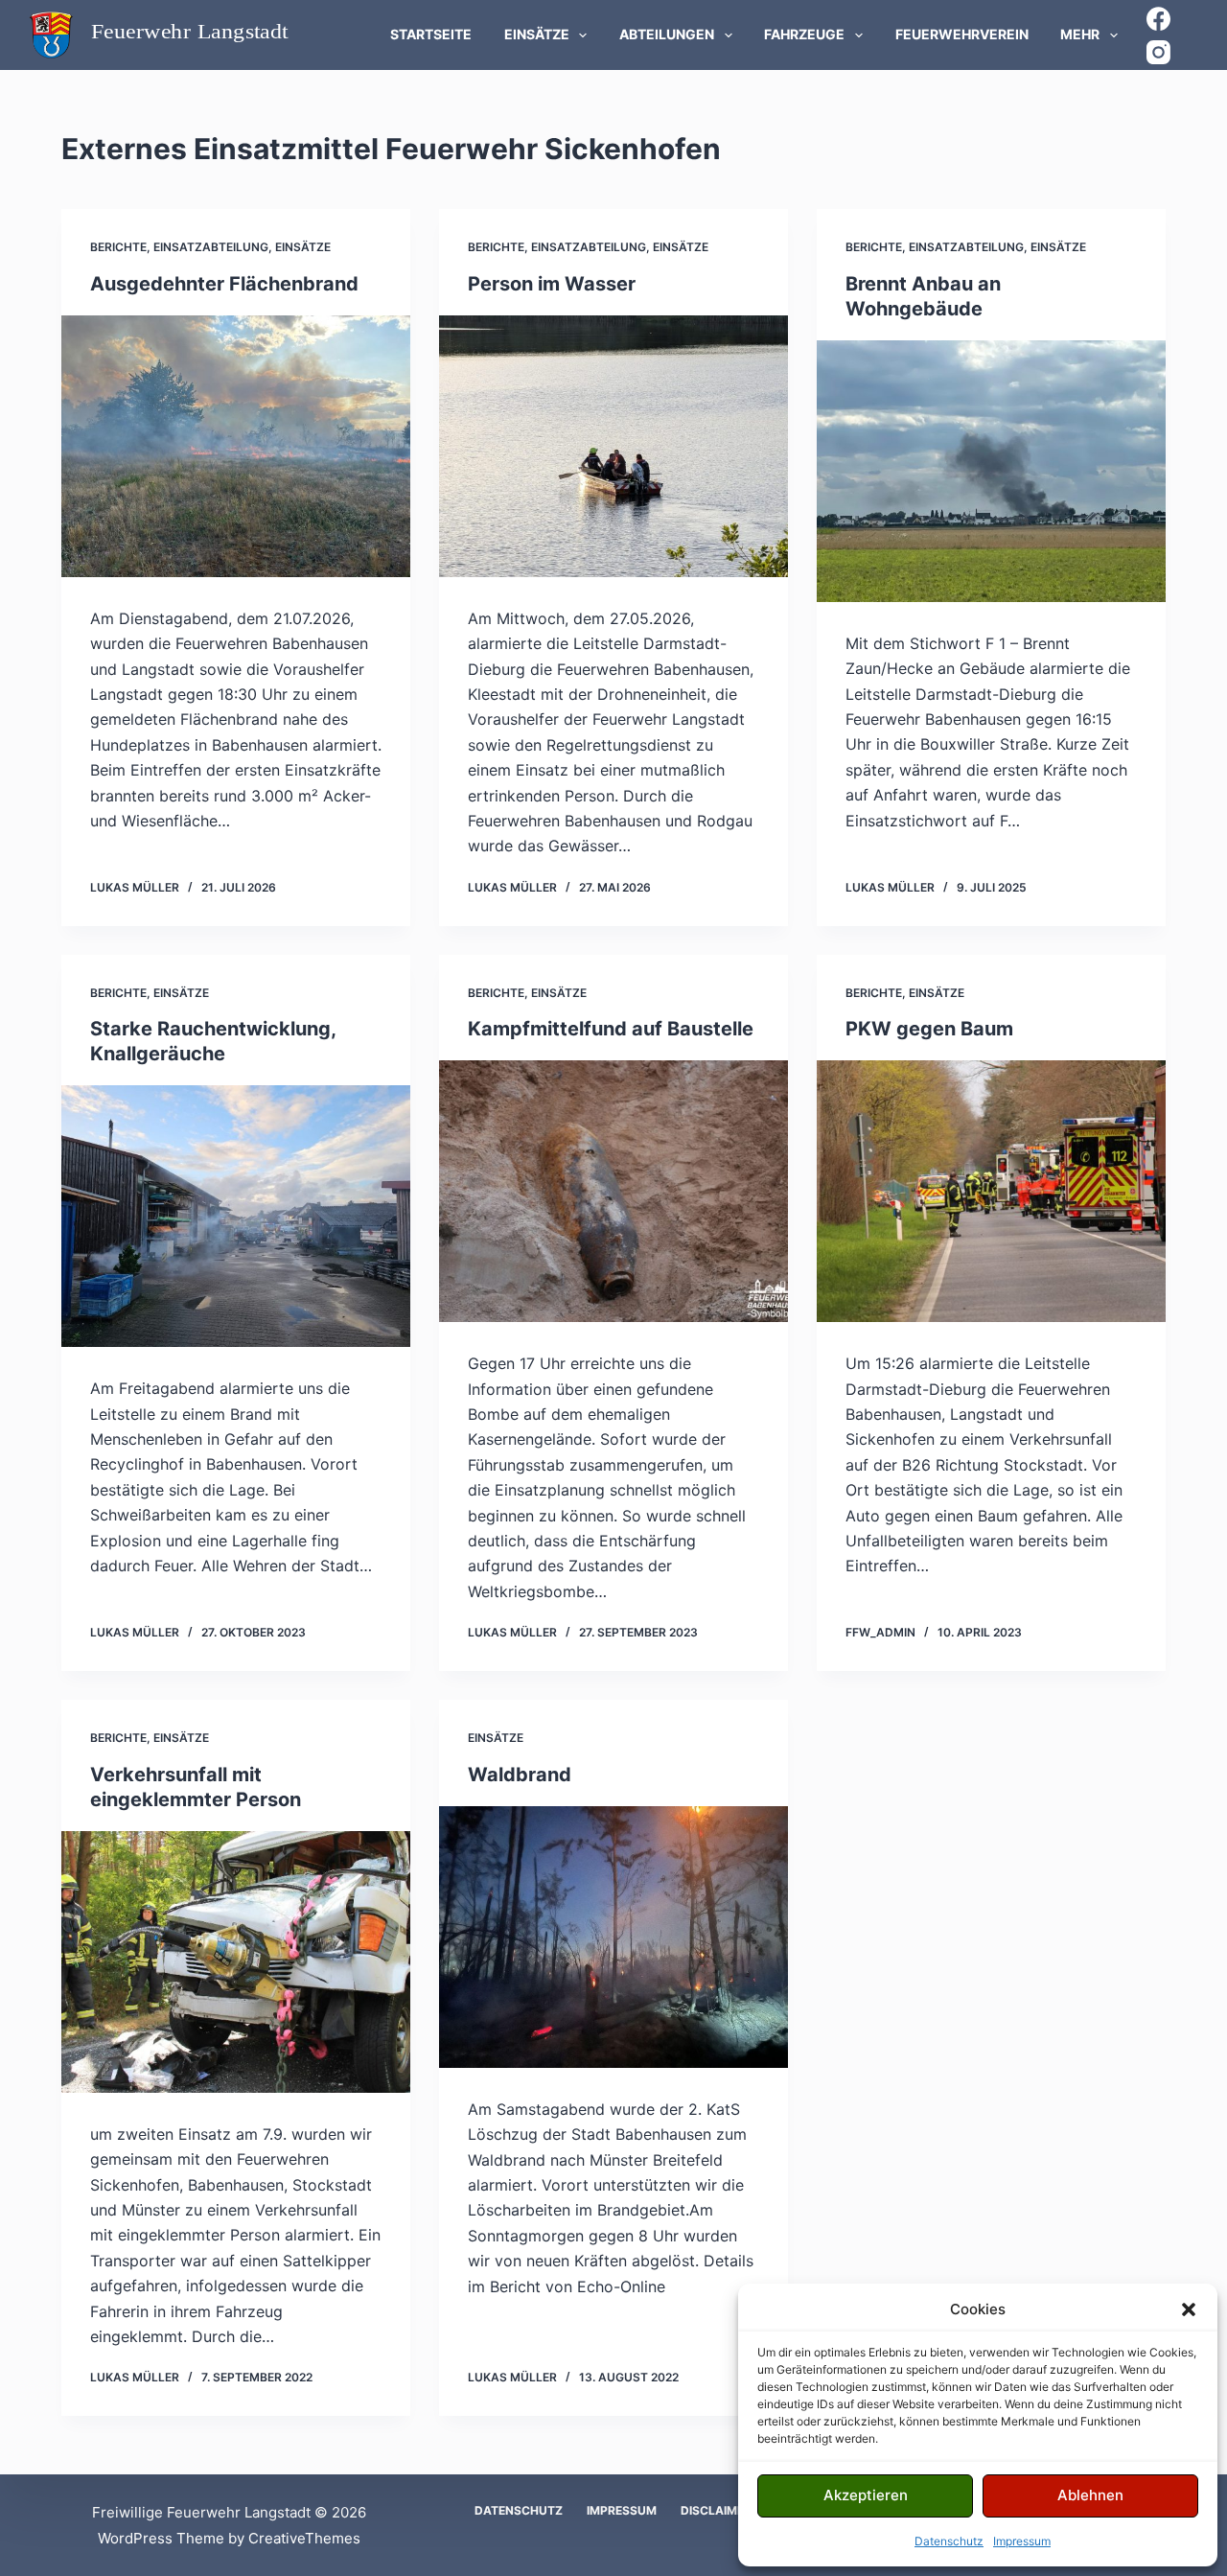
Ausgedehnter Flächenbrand (224, 284)
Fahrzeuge (804, 34)
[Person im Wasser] (613, 446)
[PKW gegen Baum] (991, 1191)
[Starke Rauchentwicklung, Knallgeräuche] (236, 1216)
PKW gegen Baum (929, 1029)
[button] (1189, 2309)
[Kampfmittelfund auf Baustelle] (613, 1191)
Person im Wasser (552, 284)
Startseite (431, 34)
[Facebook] (1158, 19)
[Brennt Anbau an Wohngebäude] (991, 471)
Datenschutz (949, 2541)
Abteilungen (667, 34)
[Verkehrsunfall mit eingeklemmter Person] (236, 1962)
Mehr (1080, 34)
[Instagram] (1158, 52)
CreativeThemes (304, 2538)
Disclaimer (716, 2510)
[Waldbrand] (613, 1937)
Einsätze (537, 34)
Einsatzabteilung (211, 247)
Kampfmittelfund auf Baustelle (611, 1029)
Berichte (118, 247)
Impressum (1022, 2541)
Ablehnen (1090, 2495)
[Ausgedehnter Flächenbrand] (236, 446)
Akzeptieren (866, 2495)
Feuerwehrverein (962, 34)
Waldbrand (520, 1775)
